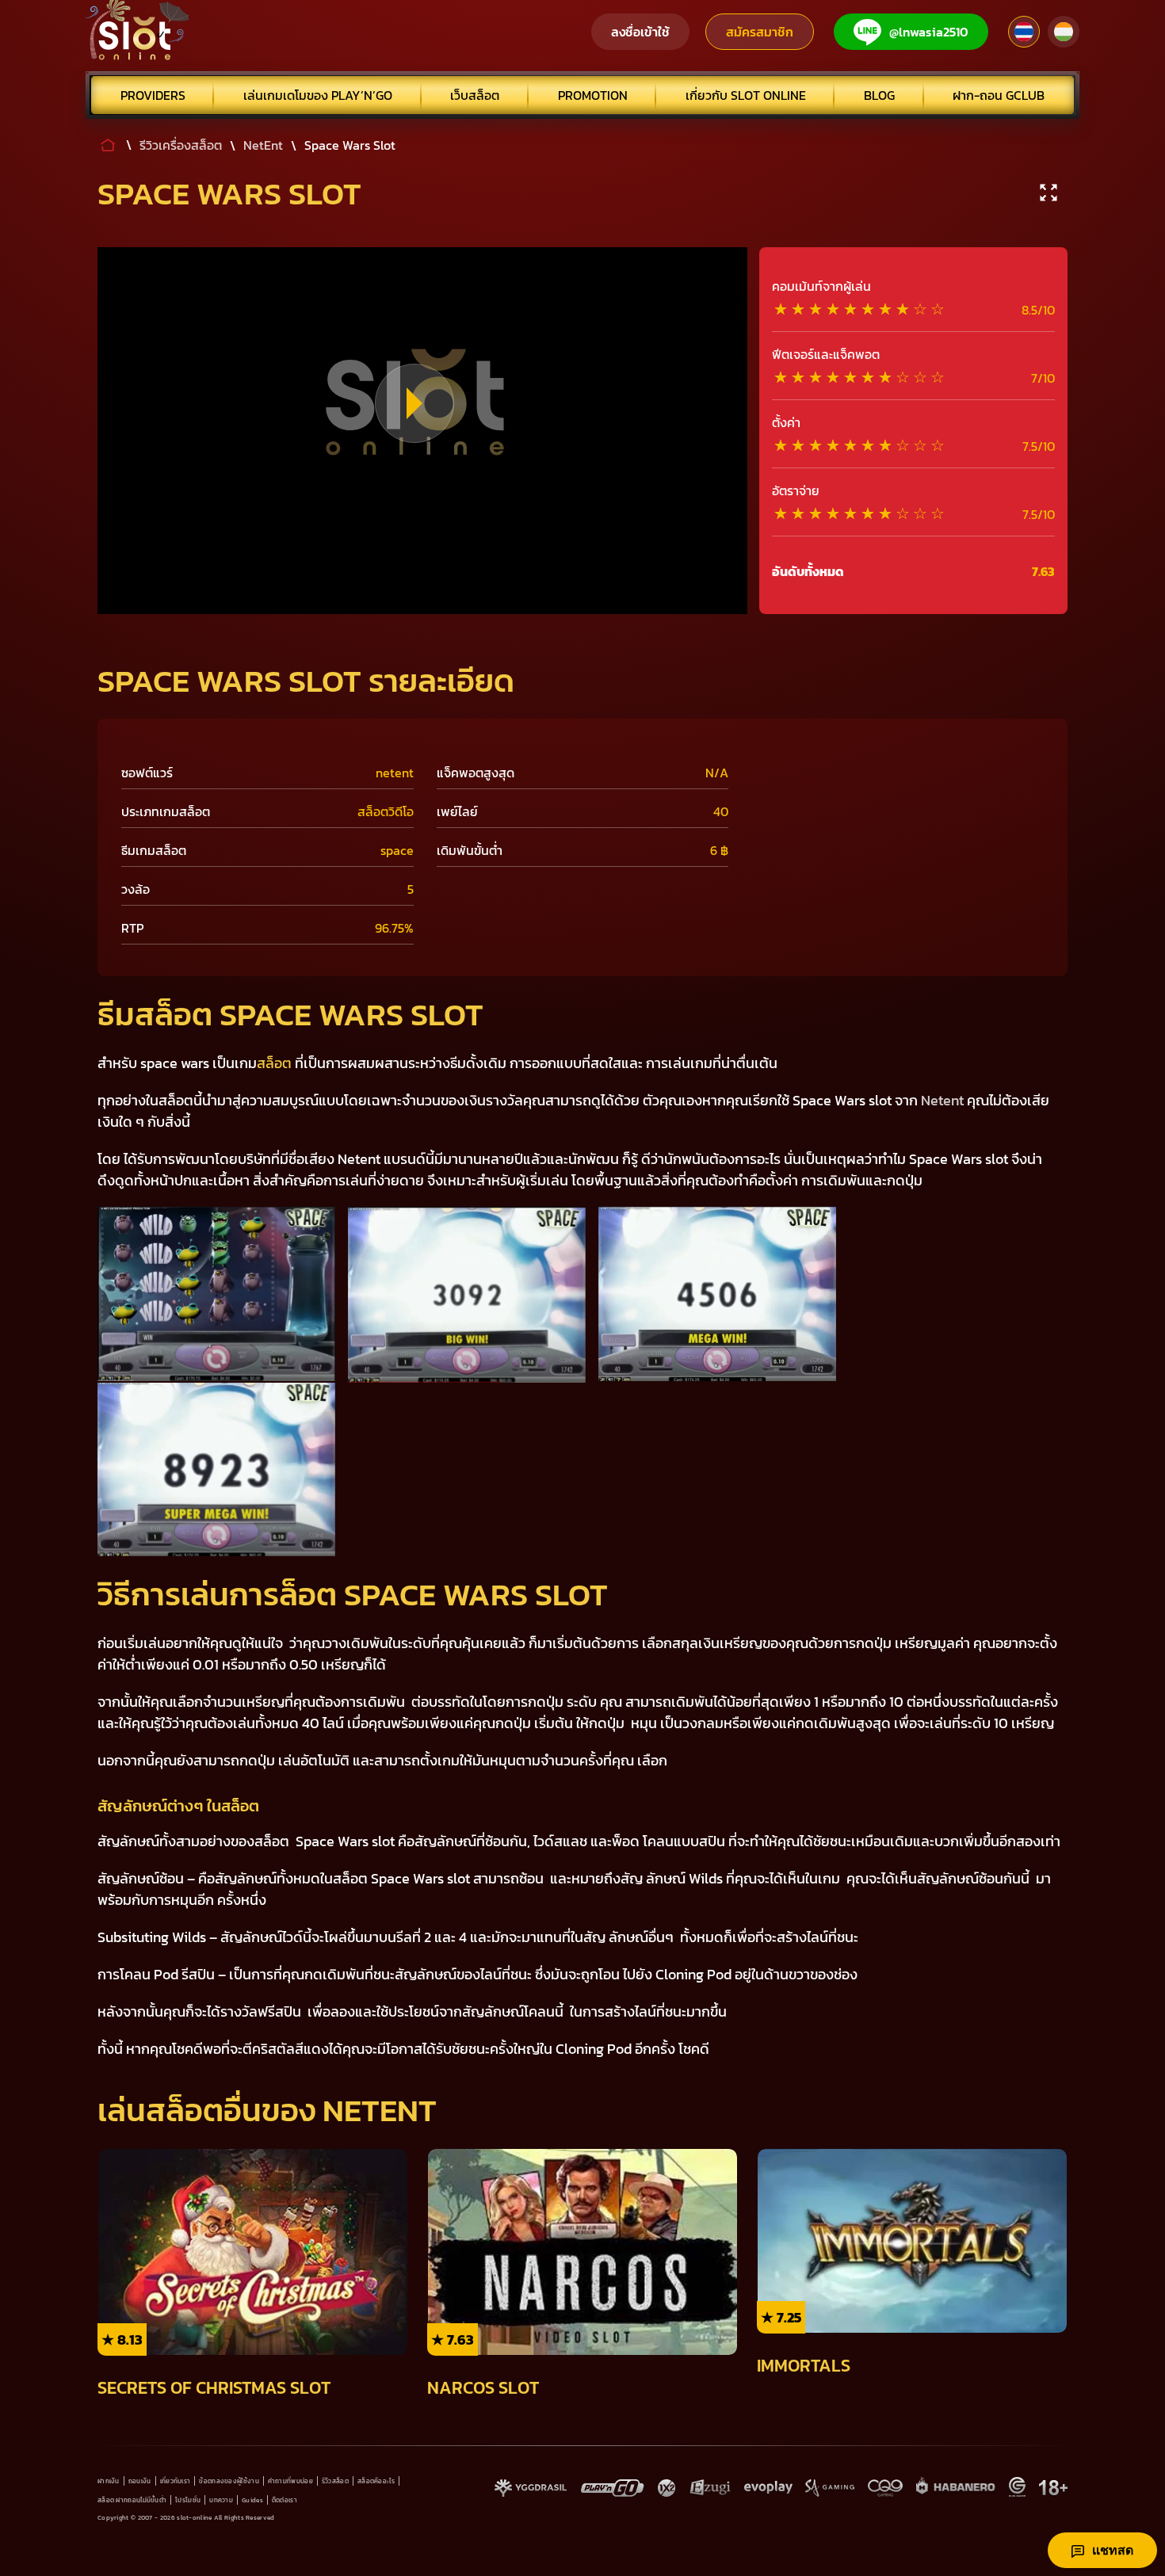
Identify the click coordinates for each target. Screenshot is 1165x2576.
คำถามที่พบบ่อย (290, 2481)
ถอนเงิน (140, 2481)
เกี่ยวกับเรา (176, 2481)
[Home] (138, 32)
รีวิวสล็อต (335, 2481)
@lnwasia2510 (929, 32)
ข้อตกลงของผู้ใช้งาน (229, 2481)
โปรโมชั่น (188, 2500)
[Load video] (414, 403)
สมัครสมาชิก (760, 32)
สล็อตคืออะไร (376, 2481)
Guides (252, 2500)
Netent (942, 1100)
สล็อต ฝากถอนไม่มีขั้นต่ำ (132, 2500)
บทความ (221, 2500)
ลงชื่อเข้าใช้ (640, 32)
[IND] (1064, 32)
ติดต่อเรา (285, 2500)
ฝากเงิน (109, 2481)
